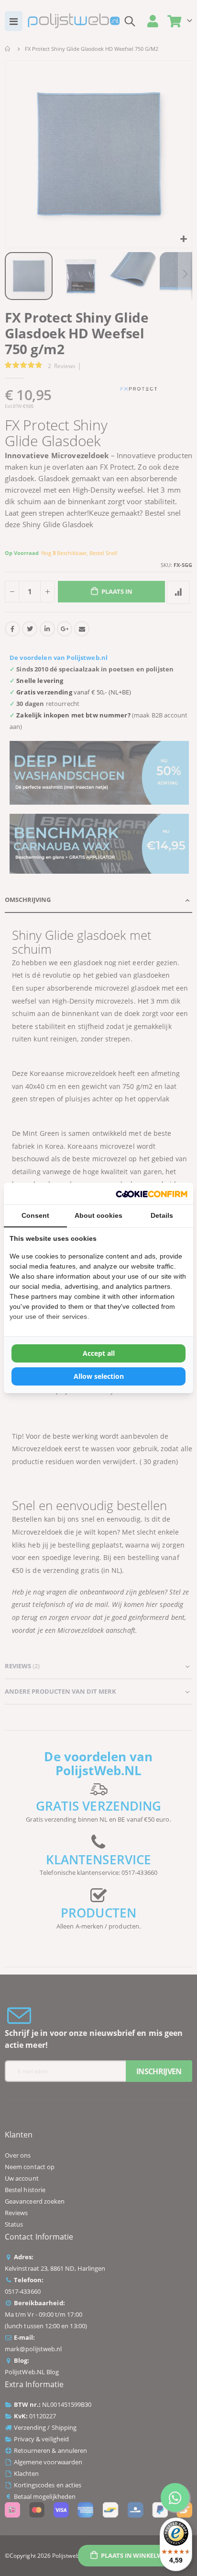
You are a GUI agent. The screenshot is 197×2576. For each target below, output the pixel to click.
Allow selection (99, 1376)
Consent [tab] (35, 1215)
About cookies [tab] (98, 1215)
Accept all (99, 1353)
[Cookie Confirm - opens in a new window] (152, 1194)
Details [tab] (162, 1215)
